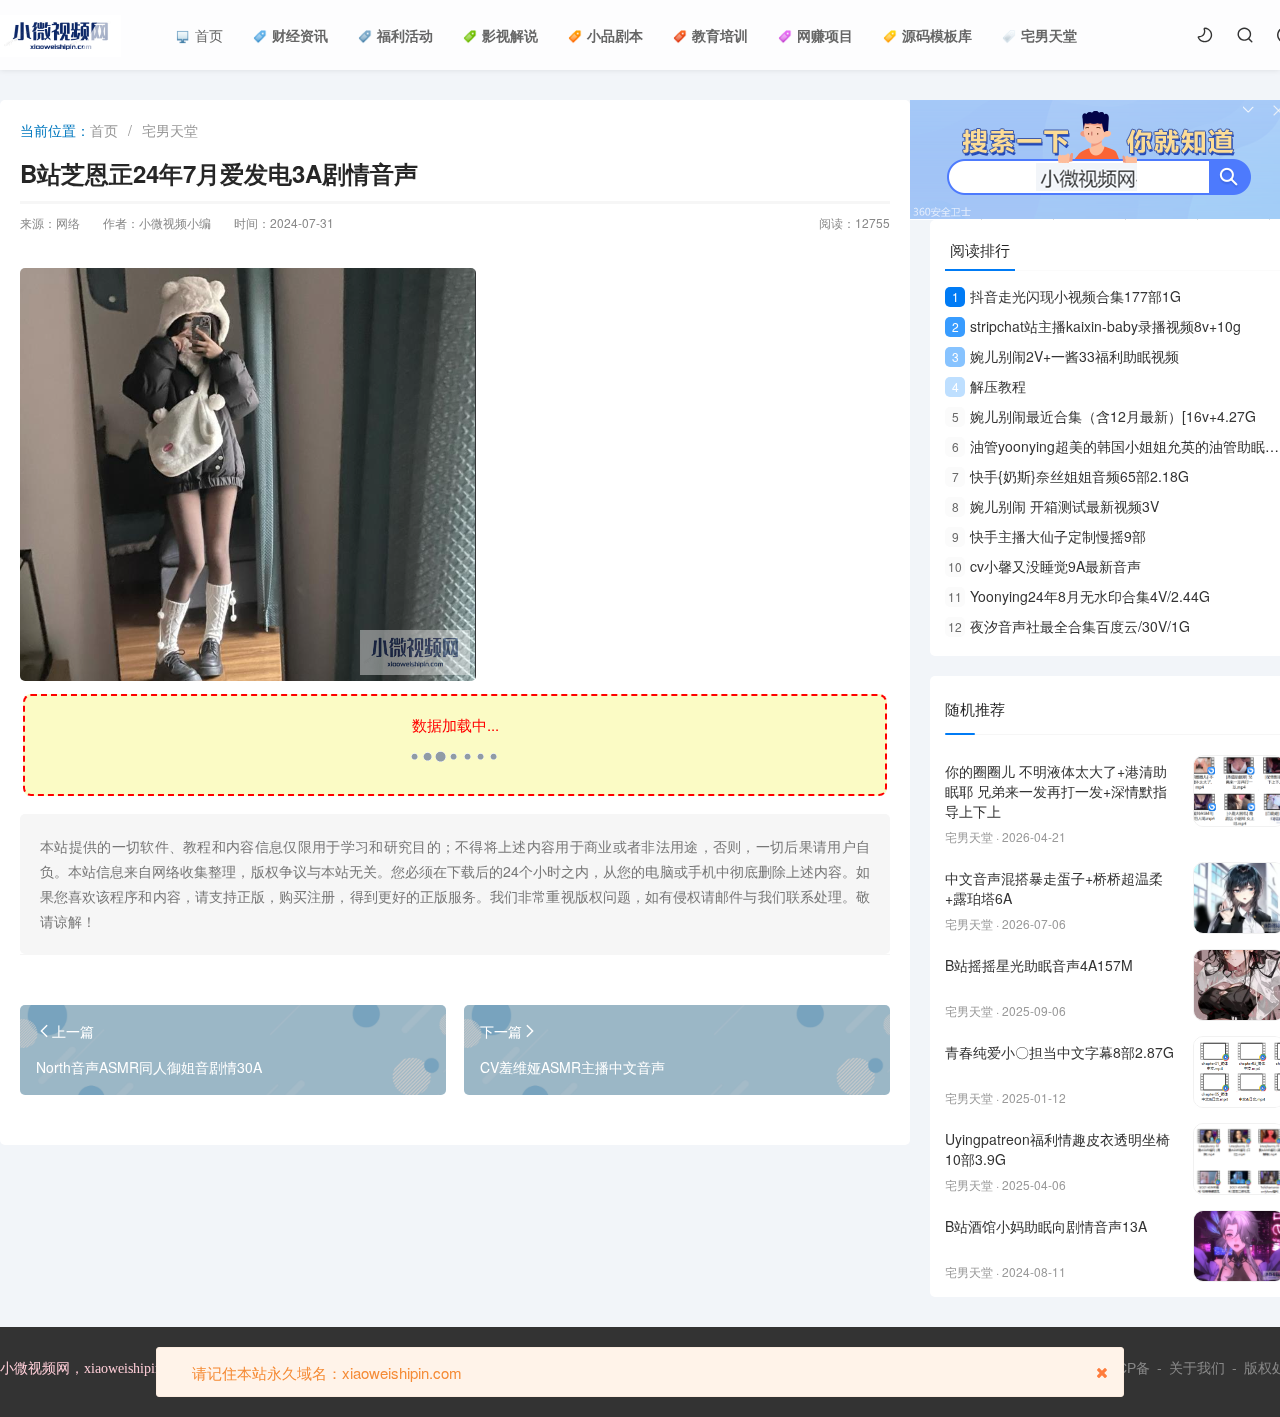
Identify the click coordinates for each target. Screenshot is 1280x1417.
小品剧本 (615, 35)
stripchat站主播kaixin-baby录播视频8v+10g (1096, 326)
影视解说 (510, 35)
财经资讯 (300, 35)
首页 (209, 35)
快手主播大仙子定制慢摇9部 (1049, 536)
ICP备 (1131, 1368)
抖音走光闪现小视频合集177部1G (1066, 296)
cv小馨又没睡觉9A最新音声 (1044, 566)
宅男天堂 (1049, 35)
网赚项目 (825, 35)
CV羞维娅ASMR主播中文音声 (572, 1067)
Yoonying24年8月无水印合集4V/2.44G (1079, 596)
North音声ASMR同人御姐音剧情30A (149, 1067)
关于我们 (1197, 1368)
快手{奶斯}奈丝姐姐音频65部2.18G (1070, 476)
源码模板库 (937, 35)
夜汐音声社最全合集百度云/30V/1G (1069, 626)
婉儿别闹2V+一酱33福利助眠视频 (1065, 356)
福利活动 (405, 35)
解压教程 (989, 386)
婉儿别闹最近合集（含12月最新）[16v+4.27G (1104, 416)
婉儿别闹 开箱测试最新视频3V (1055, 506)
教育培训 (720, 35)
